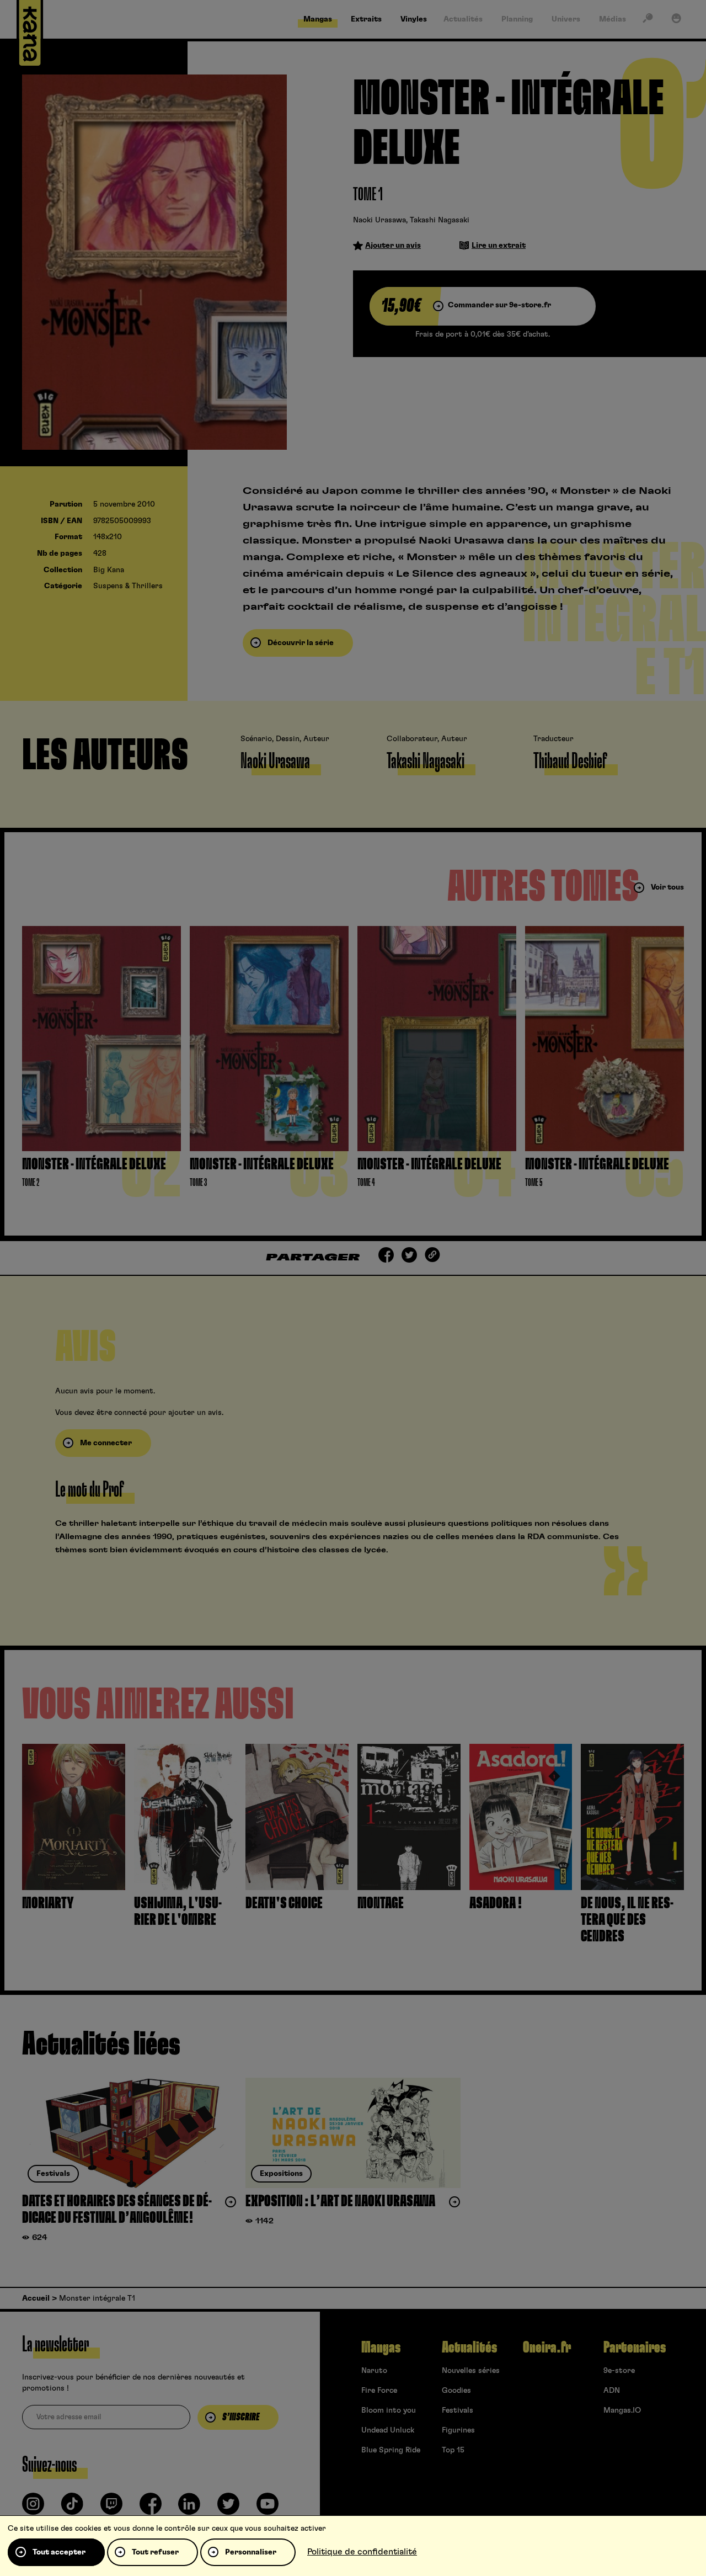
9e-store (619, 2371)
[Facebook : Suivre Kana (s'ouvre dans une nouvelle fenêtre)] (151, 2508)
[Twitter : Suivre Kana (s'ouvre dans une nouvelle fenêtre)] (228, 2508)
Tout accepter (59, 2552)
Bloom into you (389, 2410)
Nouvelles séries (471, 2371)
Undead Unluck (388, 2430)
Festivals (458, 2410)
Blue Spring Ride (391, 2450)
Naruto (374, 2371)
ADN (612, 2391)
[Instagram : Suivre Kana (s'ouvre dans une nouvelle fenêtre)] (33, 2508)
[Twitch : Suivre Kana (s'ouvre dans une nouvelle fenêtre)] (111, 2508)
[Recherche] (648, 20)
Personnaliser (251, 2552)
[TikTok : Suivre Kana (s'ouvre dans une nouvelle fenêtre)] (72, 2508)
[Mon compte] (676, 20)
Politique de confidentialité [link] (362, 2552)
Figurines (458, 2430)
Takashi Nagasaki (440, 220)
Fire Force (379, 2391)
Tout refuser (155, 2552)
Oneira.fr (547, 2348)
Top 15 (453, 2450)
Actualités (469, 2348)
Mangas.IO (622, 2410)
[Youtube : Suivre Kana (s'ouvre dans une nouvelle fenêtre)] (268, 2508)
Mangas (381, 2348)
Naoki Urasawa (379, 220)
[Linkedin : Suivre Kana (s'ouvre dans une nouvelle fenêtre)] (189, 2508)
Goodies (456, 2391)
